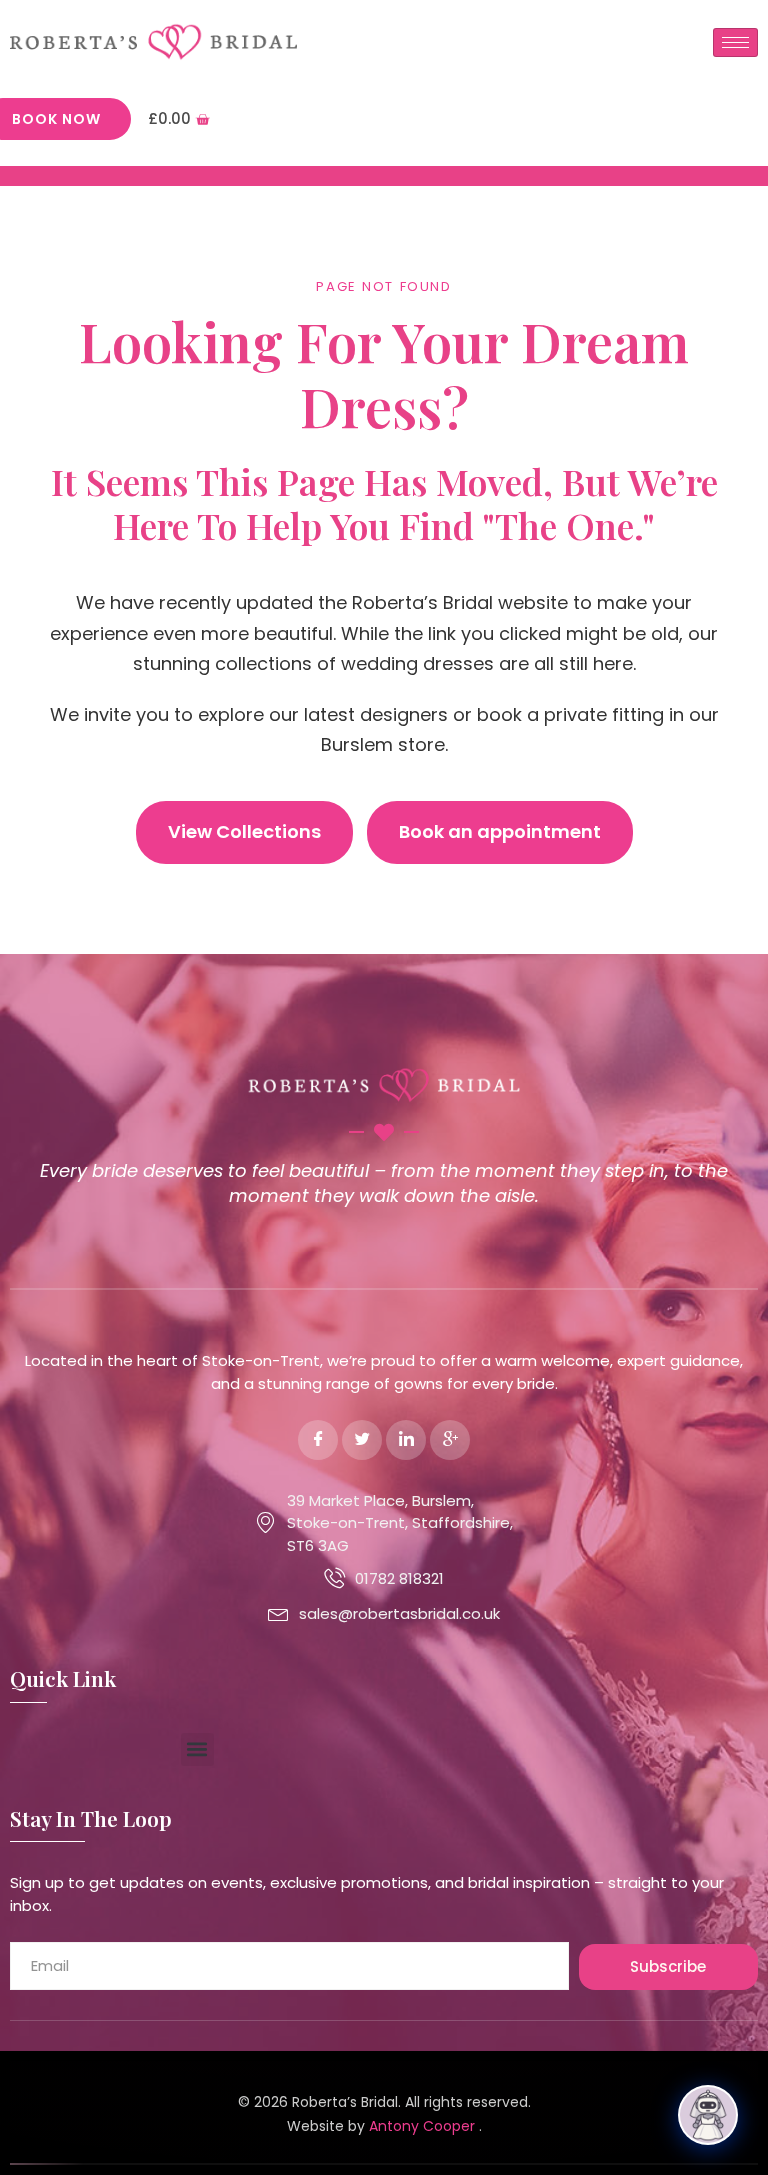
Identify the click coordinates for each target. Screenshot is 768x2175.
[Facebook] (318, 1440)
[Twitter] (362, 1440)
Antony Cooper (424, 2126)
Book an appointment (500, 831)
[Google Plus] (450, 1440)
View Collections (244, 831)
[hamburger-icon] (735, 42)
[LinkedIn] (406, 1440)
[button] (197, 1749)
